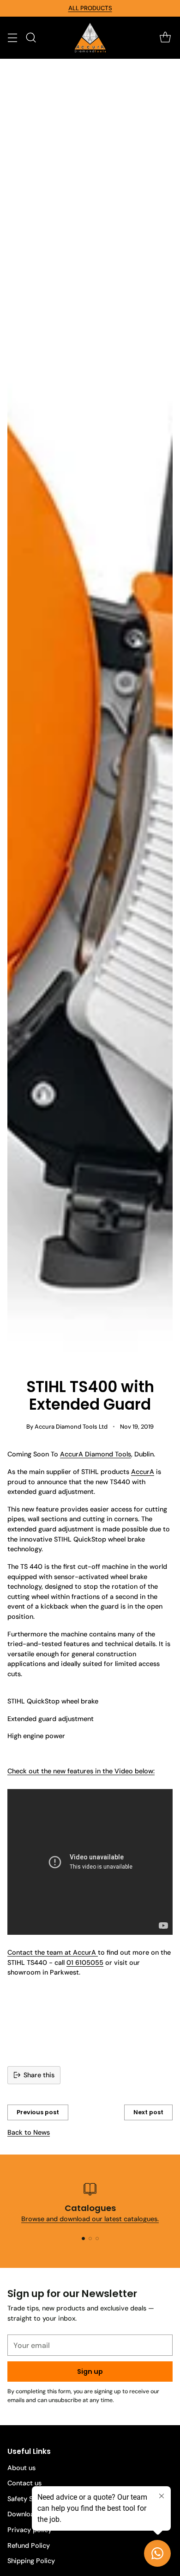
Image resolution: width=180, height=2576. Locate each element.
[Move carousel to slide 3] (97, 2239)
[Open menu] (12, 38)
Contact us (24, 2483)
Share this (39, 2075)
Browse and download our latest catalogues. (90, 2219)
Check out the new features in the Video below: (81, 1771)
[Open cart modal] (165, 38)
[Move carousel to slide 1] (83, 2239)
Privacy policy (30, 2530)
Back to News (29, 2132)
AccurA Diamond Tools (96, 1454)
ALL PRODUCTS (90, 8)
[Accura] (90, 38)
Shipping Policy (31, 2561)
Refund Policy (29, 2545)
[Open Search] (31, 38)
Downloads (24, 2514)
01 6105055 (85, 1963)
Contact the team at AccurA (53, 1952)
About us (21, 2468)
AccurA (143, 1472)
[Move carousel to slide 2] (90, 2239)
